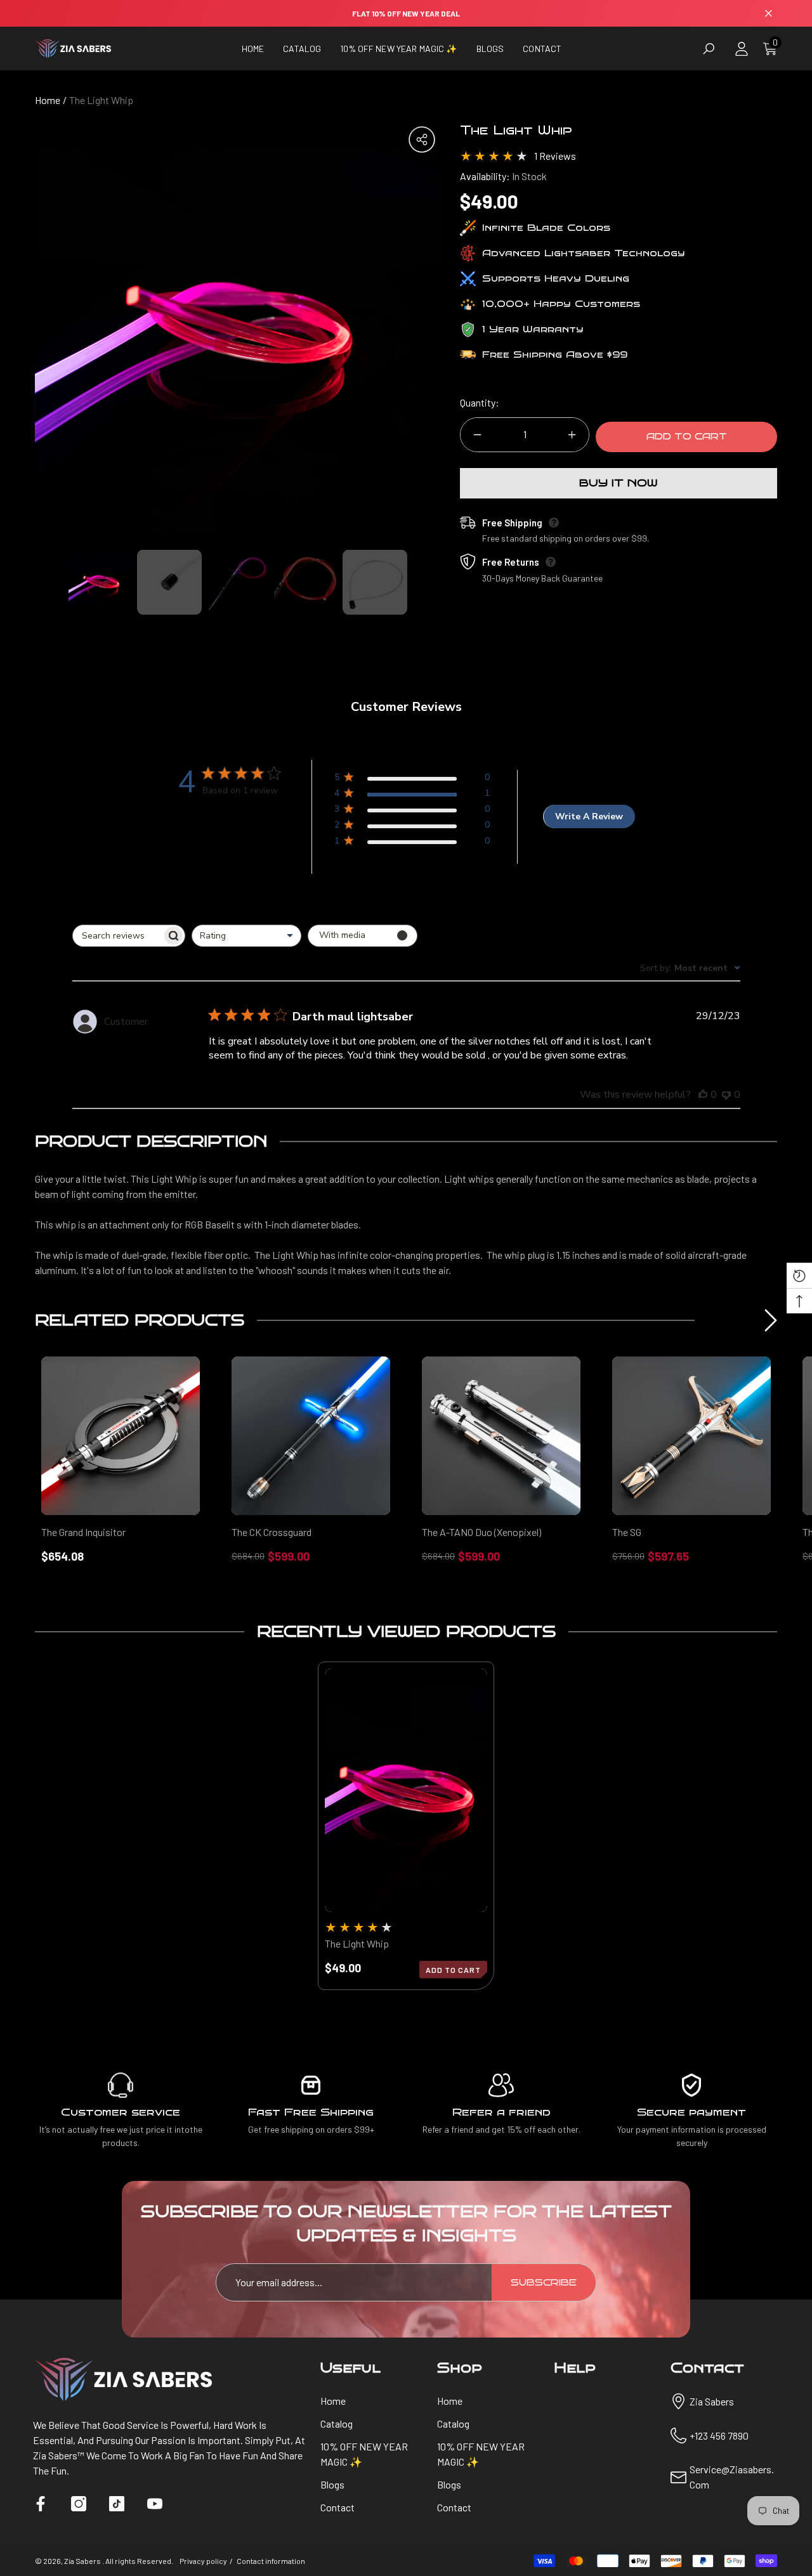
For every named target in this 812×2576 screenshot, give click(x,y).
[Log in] (742, 49)
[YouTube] (155, 2504)
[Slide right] (771, 1320)
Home (48, 100)
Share (422, 140)
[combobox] (246, 936)
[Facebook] (41, 2504)
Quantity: (480, 402)
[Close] (769, 14)
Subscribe (544, 2283)
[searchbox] (117, 936)
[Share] (422, 140)
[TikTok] (117, 2504)
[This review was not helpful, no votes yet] (726, 1095)
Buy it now (619, 483)
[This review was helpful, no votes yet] (703, 1095)
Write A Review (589, 816)
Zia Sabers (83, 2561)
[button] (302, 49)
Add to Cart (687, 437)
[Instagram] (79, 2504)
